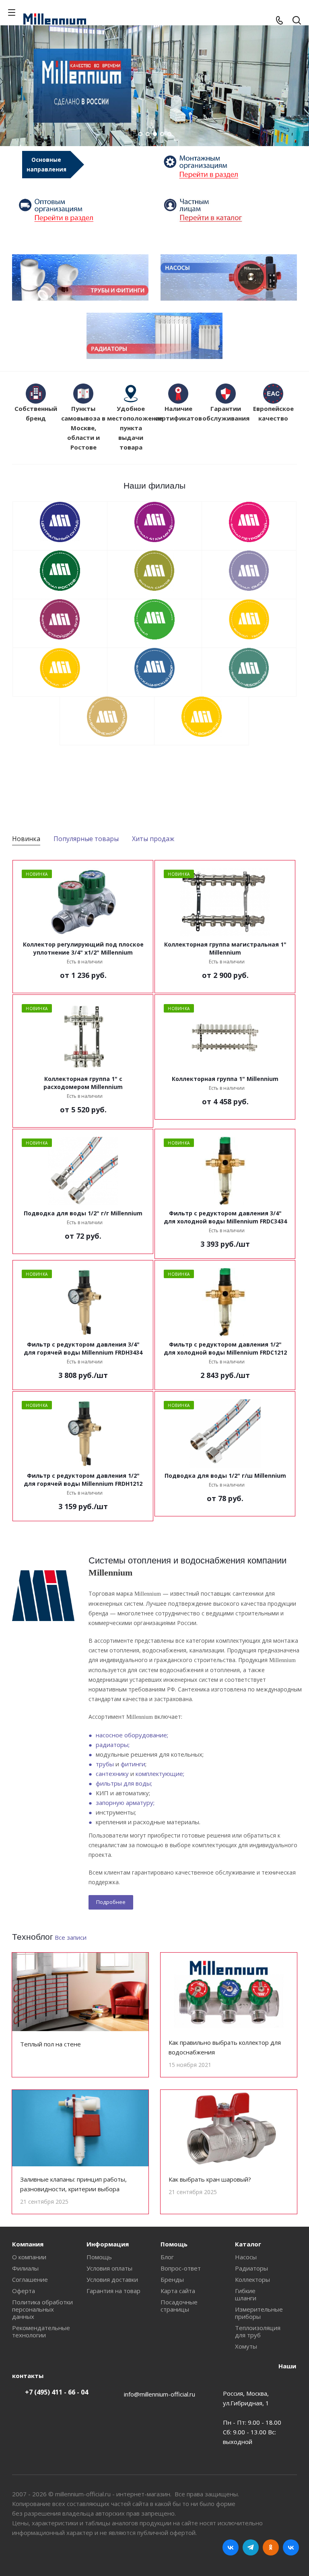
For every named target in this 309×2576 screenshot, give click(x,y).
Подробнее (111, 1902)
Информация (108, 2244)
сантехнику (112, 1774)
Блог (167, 2257)
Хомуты (246, 2346)
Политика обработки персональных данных (42, 2309)
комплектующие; (160, 1774)
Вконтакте (231, 2547)
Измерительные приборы (259, 2313)
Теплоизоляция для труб (258, 2331)
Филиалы (25, 2268)
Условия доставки (112, 2279)
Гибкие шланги (246, 2294)
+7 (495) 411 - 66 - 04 (57, 2392)
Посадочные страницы (179, 2306)
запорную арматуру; (125, 1803)
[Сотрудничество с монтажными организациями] (227, 167)
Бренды (172, 2279)
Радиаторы (251, 2268)
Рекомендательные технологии (41, 2331)
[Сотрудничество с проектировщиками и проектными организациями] (227, 210)
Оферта (24, 2291)
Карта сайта (178, 2291)
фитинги (133, 1764)
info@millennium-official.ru (160, 2394)
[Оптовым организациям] (82, 210)
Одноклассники (271, 2547)
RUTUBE (291, 2547)
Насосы (246, 2257)
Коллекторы (252, 2279)
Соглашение (30, 2279)
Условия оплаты (109, 2268)
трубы (105, 1764)
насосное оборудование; (132, 1735)
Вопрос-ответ (181, 2268)
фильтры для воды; (124, 1783)
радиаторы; (113, 1745)
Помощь (99, 2257)
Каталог (248, 2244)
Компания (28, 2244)
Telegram (251, 2547)
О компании (29, 2257)
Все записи (71, 1937)
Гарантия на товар (113, 2291)
